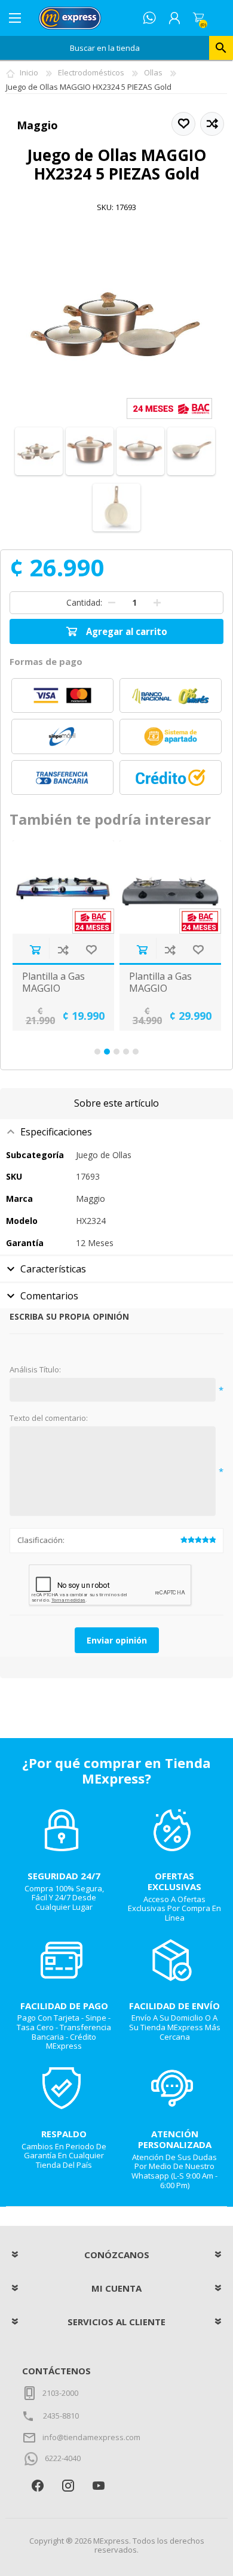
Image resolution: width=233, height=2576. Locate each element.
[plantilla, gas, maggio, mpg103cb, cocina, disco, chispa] (170, 887)
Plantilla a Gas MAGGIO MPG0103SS (53, 988)
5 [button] (136, 1052)
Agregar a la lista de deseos (91, 950)
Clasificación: (41, 1540)
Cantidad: (84, 602)
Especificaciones (56, 1132)
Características (53, 1269)
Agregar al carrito (35, 950)
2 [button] (107, 1052)
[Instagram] (68, 2486)
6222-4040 (63, 2458)
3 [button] (116, 1052)
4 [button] (126, 1052)
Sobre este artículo (116, 1103)
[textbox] (105, 48)
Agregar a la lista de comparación (63, 950)
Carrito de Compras (198, 18)
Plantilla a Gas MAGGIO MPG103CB (160, 988)
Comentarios (49, 1296)
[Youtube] (98, 2486)
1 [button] (97, 1052)
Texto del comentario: (49, 1418)
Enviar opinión (117, 1640)
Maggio (37, 125)
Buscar (221, 48)
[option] (63, 935)
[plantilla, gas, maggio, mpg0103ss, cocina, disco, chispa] (63, 887)
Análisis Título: (35, 1370)
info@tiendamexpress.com (91, 2437)
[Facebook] (37, 2486)
